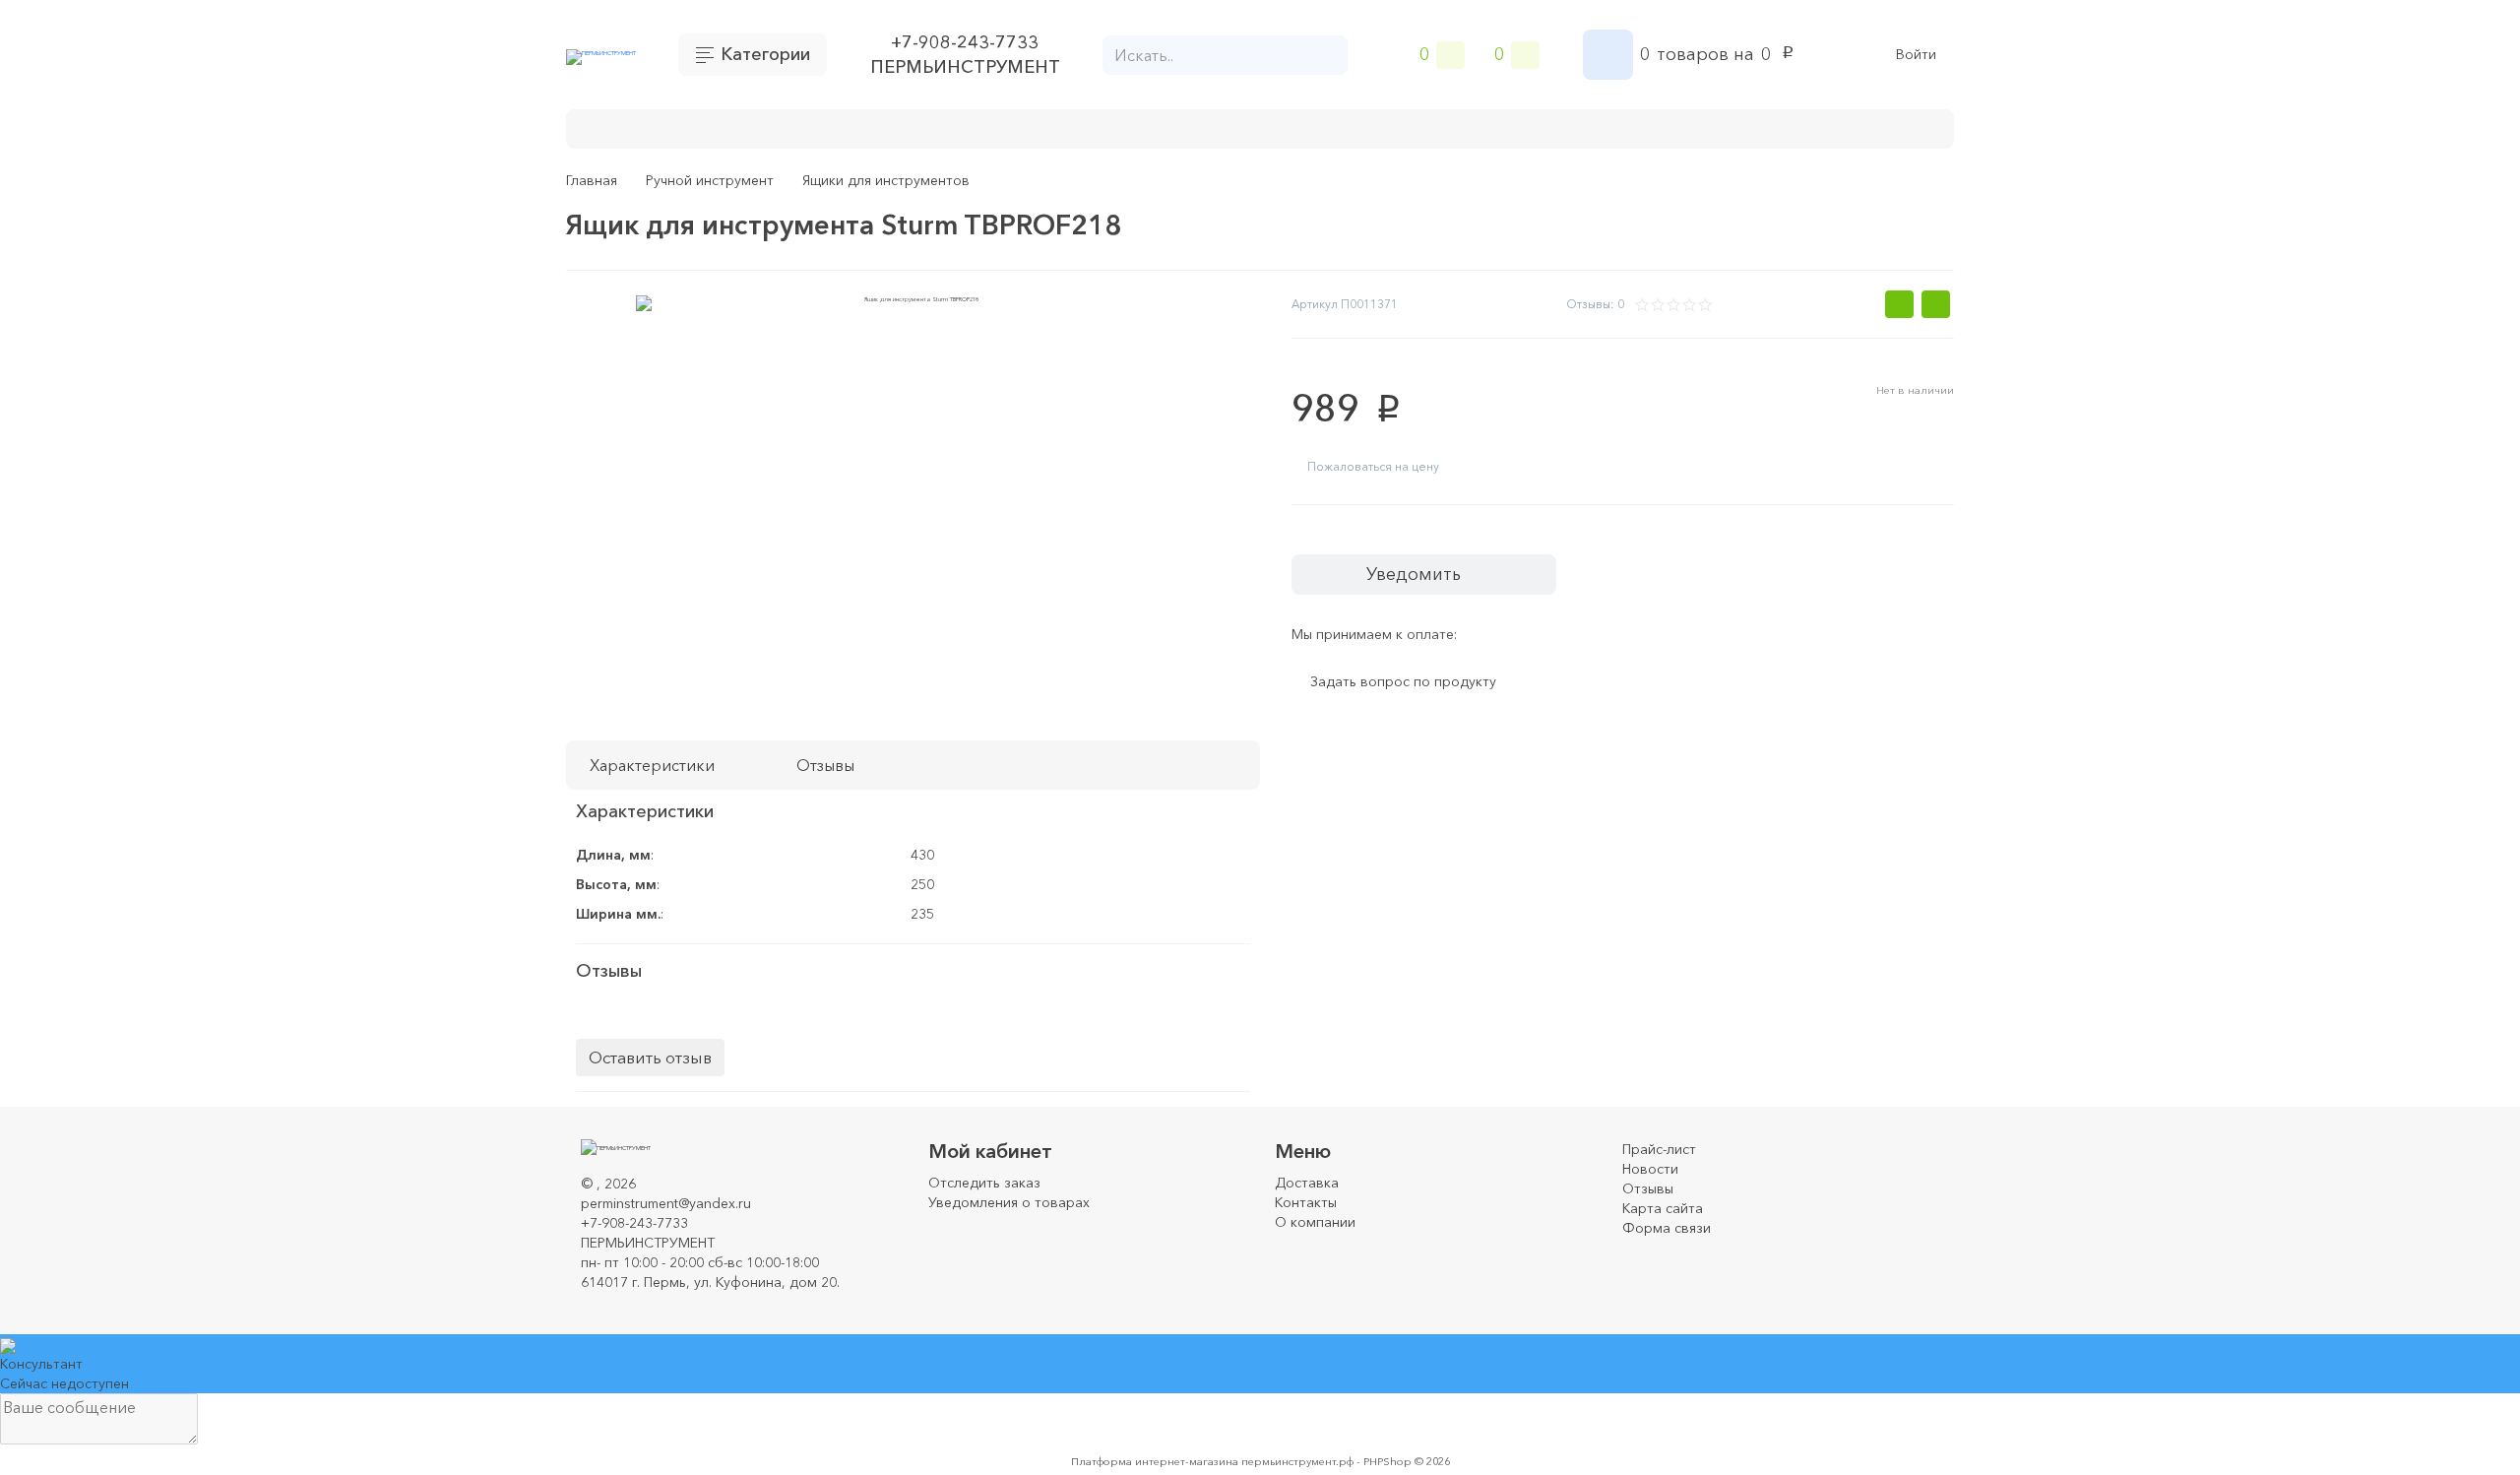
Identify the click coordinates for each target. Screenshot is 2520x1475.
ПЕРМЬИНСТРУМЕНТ (965, 67)
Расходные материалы (1128, 127)
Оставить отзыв (650, 1057)
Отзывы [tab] (825, 765)
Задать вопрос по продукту (1403, 682)
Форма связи (1667, 1228)
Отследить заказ (984, 1183)
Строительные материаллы (1346, 127)
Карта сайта (1663, 1208)
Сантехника (1522, 127)
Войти (1916, 55)
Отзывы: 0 (1595, 304)
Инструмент (792, 127)
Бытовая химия (660, 127)
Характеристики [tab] (652, 765)
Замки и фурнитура (1830, 127)
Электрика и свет (1661, 127)
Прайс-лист (1659, 1149)
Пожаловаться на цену (1373, 466)
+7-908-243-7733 (965, 42)
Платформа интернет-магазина (1155, 1461)
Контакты (1306, 1202)
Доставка (1307, 1183)
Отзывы (1648, 1188)
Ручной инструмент (941, 127)
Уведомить (1414, 574)
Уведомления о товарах (1009, 1202)
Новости (1650, 1169)
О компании (1315, 1222)
